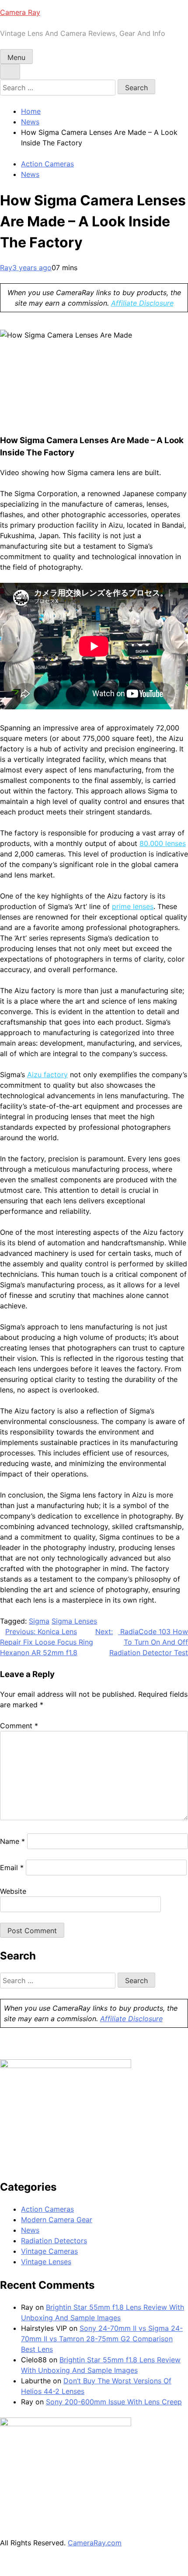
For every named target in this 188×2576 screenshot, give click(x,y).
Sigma (39, 1621)
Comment (19, 1726)
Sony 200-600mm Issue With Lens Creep (114, 2402)
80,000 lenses (163, 843)
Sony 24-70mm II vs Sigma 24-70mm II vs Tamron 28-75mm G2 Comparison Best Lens (102, 2339)
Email (12, 1868)
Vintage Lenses (46, 2262)
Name (12, 1841)
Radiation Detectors (54, 2241)
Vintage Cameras (49, 2251)
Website (13, 1891)
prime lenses (133, 906)
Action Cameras (47, 164)
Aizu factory (47, 1075)
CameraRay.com (95, 2543)
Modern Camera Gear (57, 2220)
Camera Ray (20, 12)
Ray (6, 268)
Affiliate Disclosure (142, 303)
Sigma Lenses (74, 1621)
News (30, 174)
